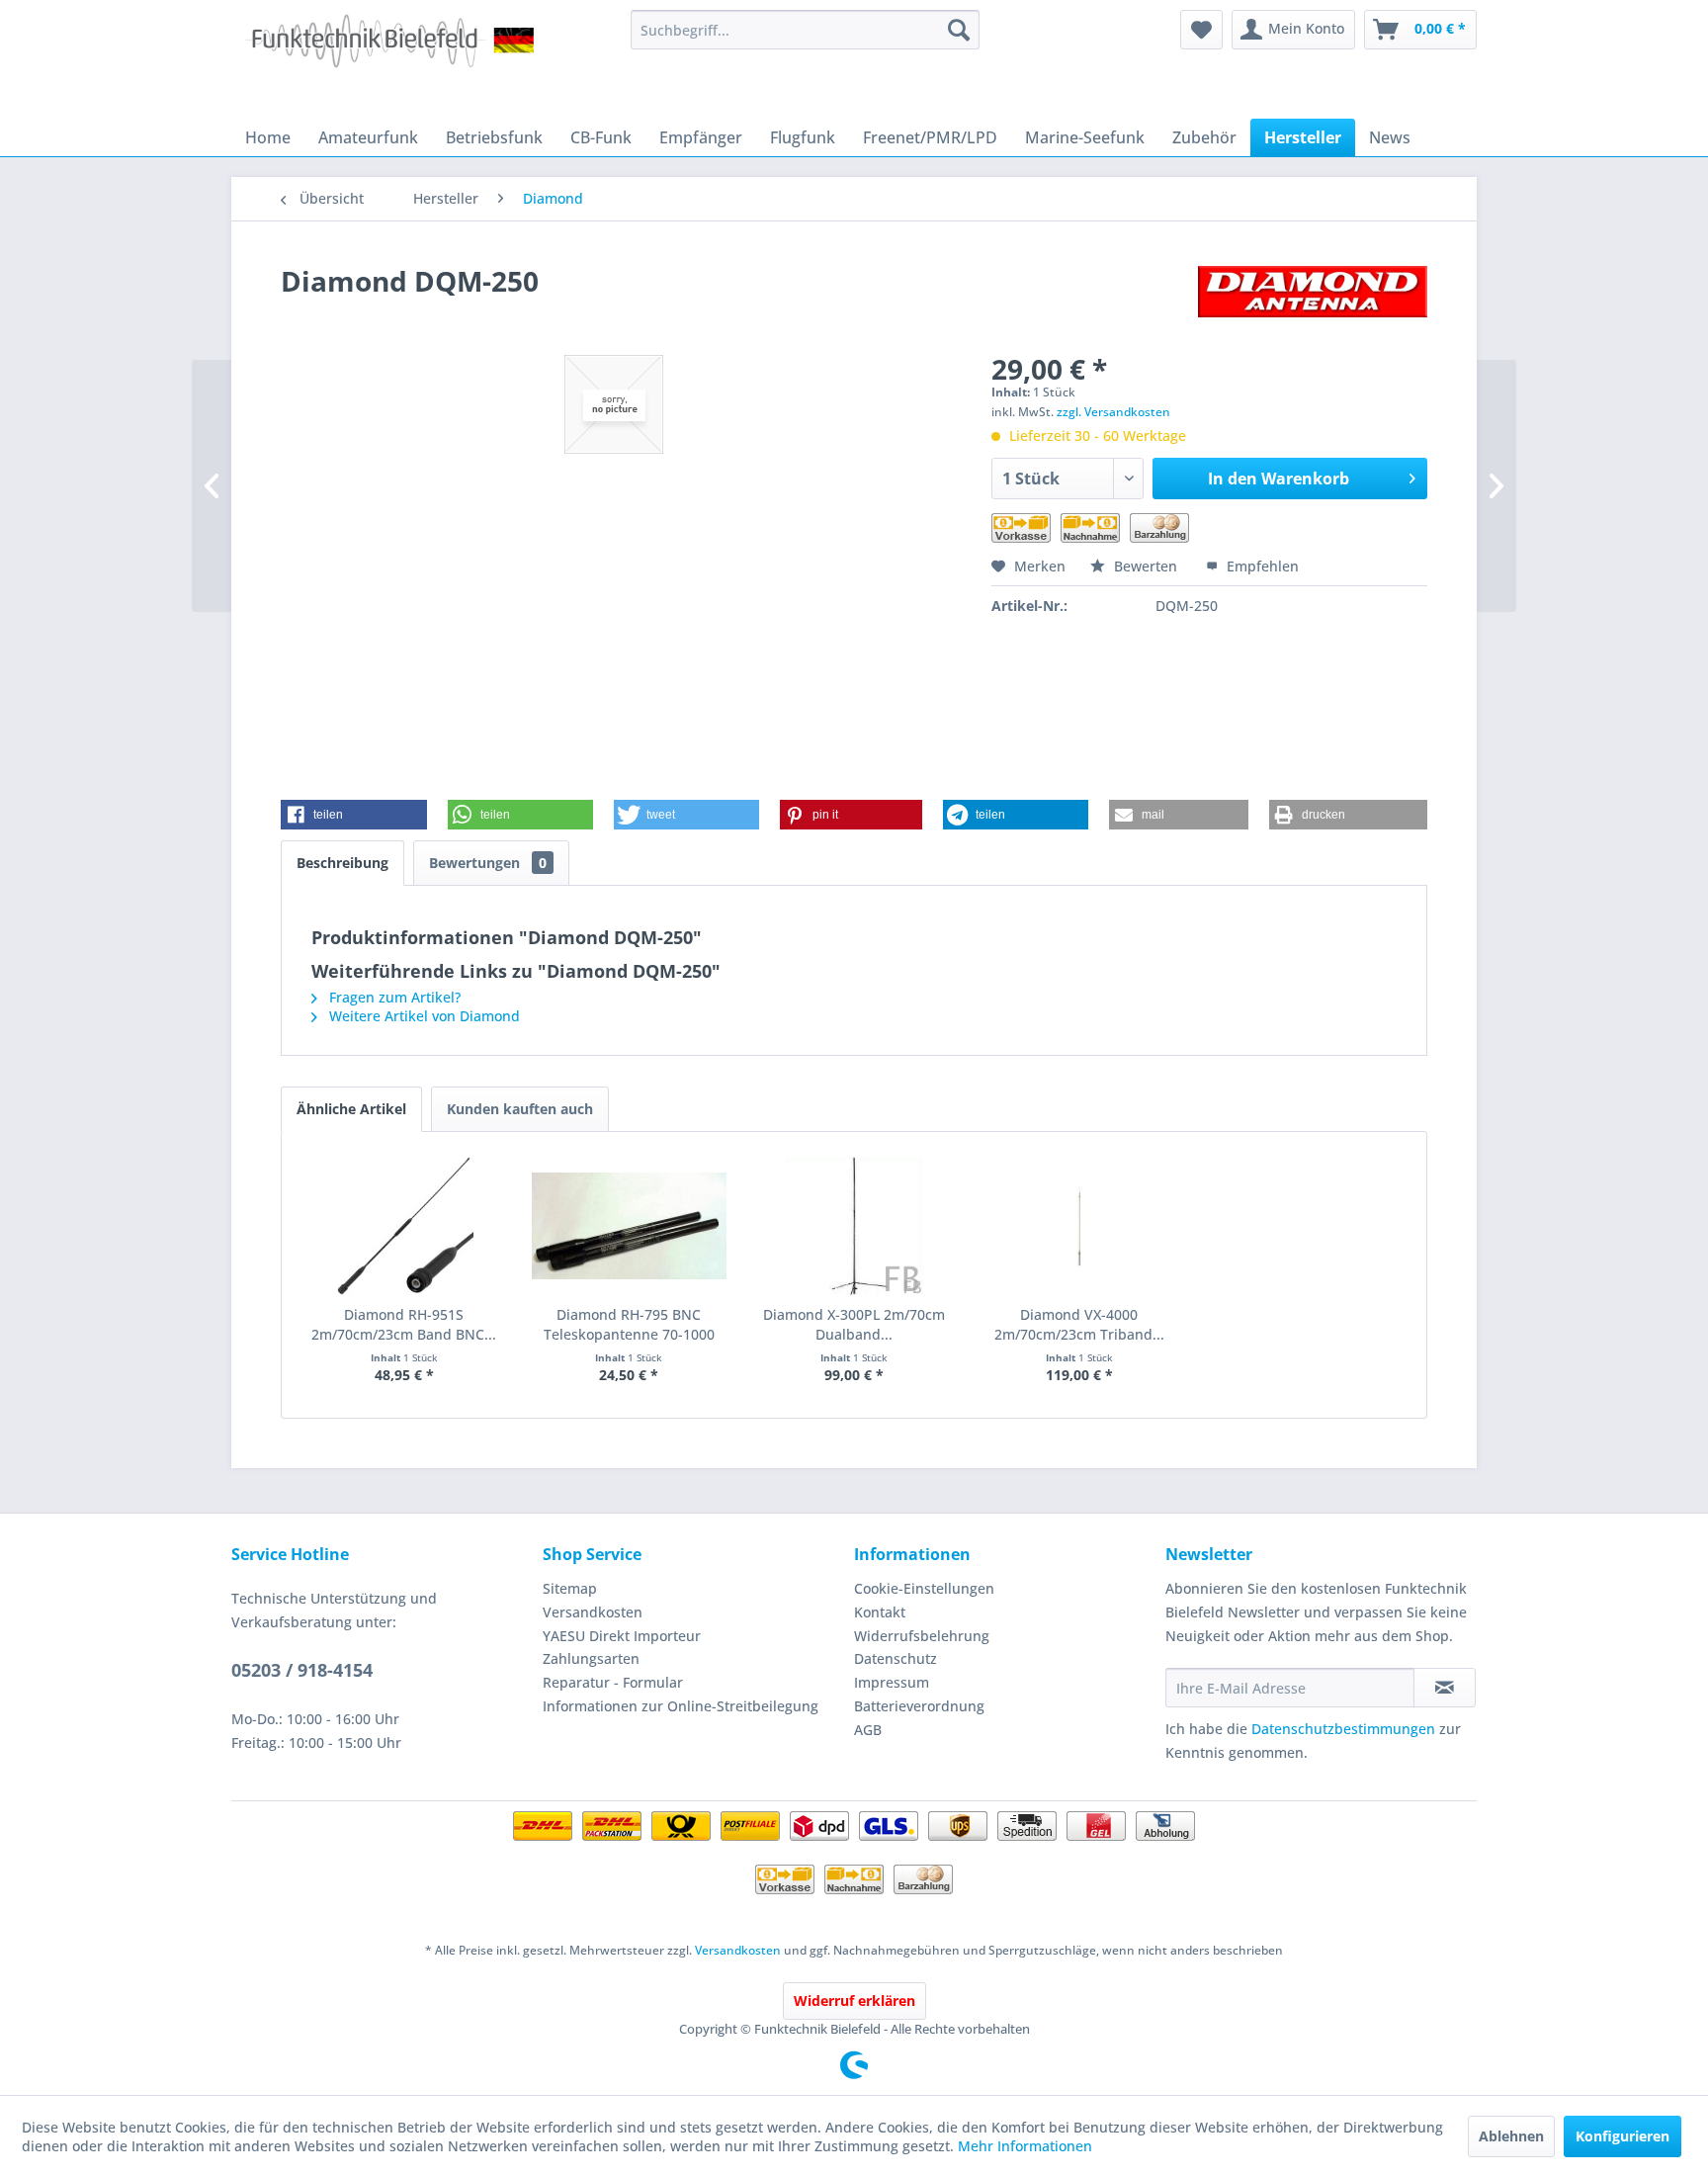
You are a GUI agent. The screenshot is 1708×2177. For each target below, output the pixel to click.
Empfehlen (1261, 566)
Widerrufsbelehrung (922, 1636)
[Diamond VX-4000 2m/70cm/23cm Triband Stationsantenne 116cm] (1079, 1226)
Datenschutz (896, 1658)
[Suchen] (959, 30)
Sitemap (570, 1588)
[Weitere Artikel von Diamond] (1313, 301)
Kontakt (880, 1612)
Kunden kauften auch (520, 1109)
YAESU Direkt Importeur (622, 1636)
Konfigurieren (1623, 2136)
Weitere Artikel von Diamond (423, 1016)
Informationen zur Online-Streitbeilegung (681, 1706)
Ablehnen (1511, 2136)
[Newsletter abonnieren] (1445, 1688)
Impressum (892, 1682)
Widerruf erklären (854, 2001)
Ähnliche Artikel (351, 1109)
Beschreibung (342, 863)
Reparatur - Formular (613, 1682)
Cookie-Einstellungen (924, 1588)
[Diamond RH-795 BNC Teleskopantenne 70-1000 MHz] (630, 1226)
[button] (354, 815)
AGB (868, 1730)
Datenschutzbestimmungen (1343, 1729)
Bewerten (1146, 566)
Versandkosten (593, 1612)
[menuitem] (805, 30)
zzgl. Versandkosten (1113, 412)
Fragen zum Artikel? (393, 997)
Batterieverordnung (919, 1706)
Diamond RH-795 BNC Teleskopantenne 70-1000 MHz (629, 1325)
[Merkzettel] (1201, 30)
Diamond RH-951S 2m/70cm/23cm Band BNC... (404, 1324)
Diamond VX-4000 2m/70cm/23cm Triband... (1079, 1324)
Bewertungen (488, 863)
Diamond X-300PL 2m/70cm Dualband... (854, 1324)
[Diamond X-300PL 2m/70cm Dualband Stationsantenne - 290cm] (854, 1226)
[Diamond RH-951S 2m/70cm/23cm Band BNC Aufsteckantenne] (404, 1226)
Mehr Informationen (1025, 2146)
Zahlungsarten (591, 1658)
